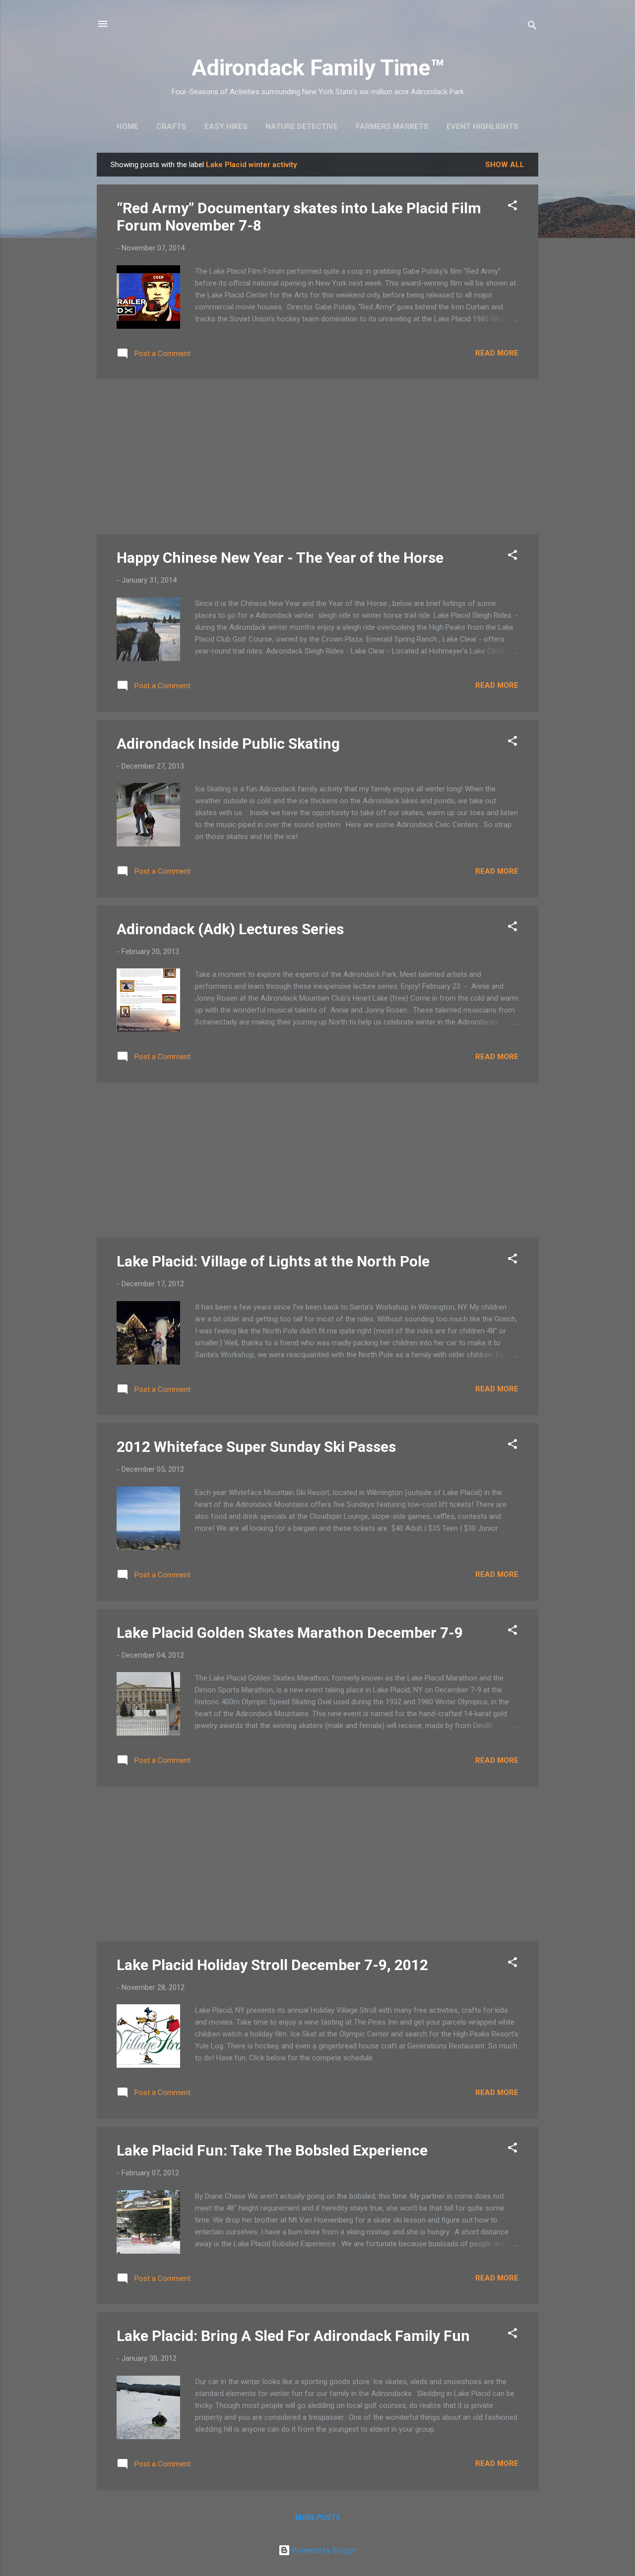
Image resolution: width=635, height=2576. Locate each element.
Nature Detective (302, 126)
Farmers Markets (392, 126)
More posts (318, 2517)
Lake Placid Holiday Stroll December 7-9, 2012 (272, 1965)
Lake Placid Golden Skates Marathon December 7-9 (290, 1633)
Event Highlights (482, 126)
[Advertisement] (317, 457)
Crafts (171, 126)
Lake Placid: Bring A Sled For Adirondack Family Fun (293, 2336)
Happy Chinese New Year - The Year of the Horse (280, 558)
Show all (505, 165)
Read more (497, 353)
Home (127, 126)
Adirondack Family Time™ (318, 68)
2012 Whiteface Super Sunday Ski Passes (256, 1447)
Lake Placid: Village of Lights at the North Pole (273, 1261)
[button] (512, 207)
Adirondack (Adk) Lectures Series (230, 929)
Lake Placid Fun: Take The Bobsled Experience (272, 2150)
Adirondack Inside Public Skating (228, 744)
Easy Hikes (226, 126)
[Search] (532, 27)
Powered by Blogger (324, 2550)
